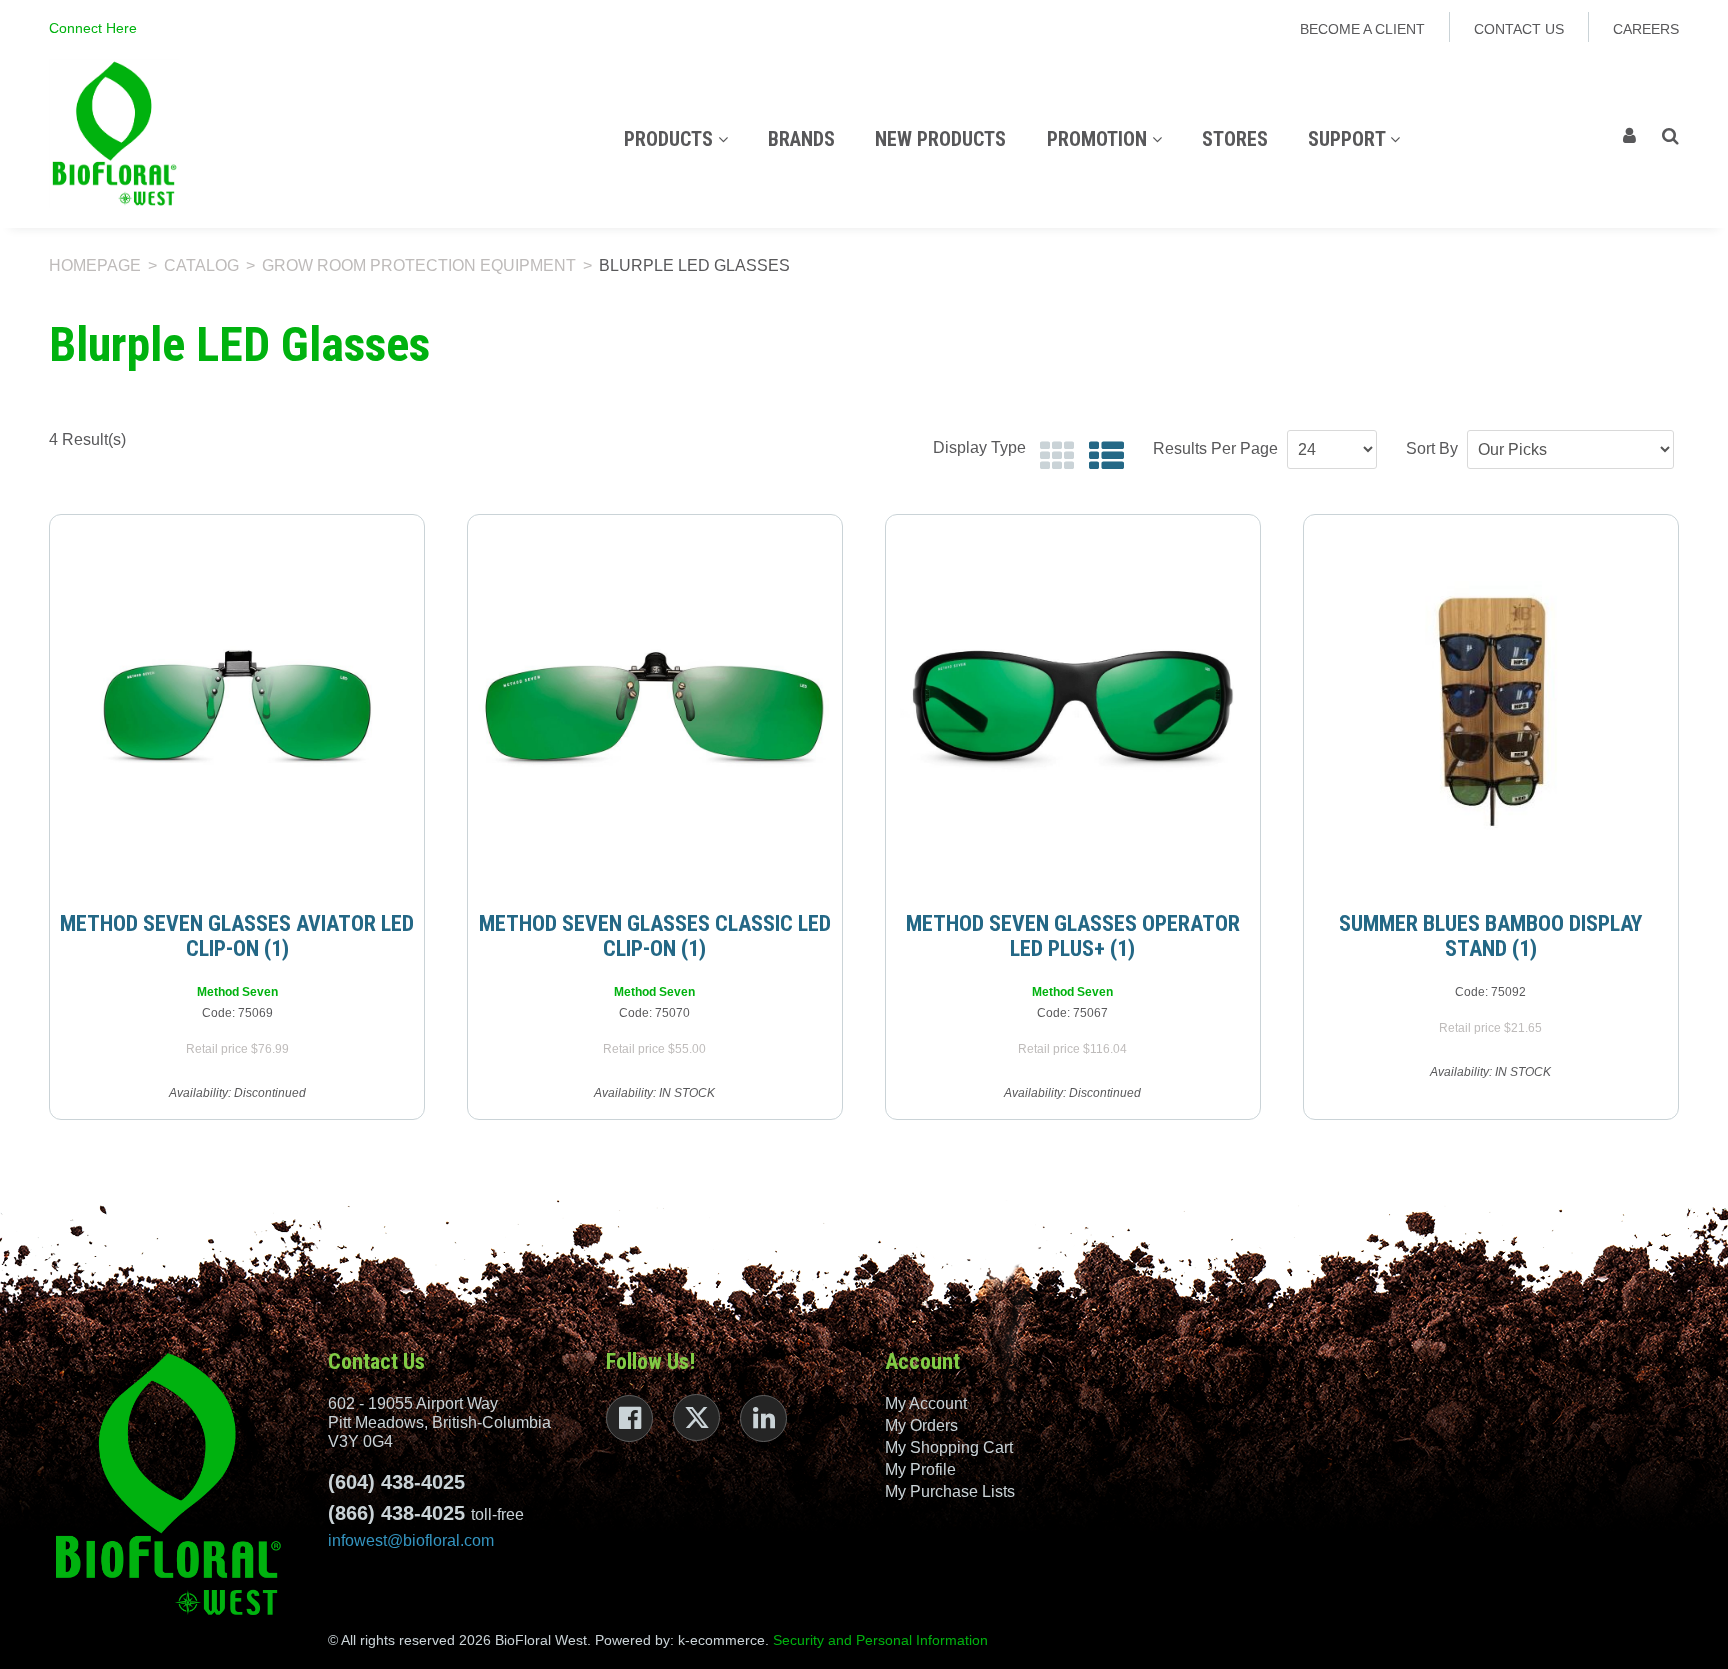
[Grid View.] (1052, 456)
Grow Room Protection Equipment (419, 265)
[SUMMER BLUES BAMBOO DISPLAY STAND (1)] (1491, 705)
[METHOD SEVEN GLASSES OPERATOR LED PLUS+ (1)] (1073, 705)
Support (1349, 139)
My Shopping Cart (949, 1447)
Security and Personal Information (880, 1640)
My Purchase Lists (950, 1491)
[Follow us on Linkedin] (763, 1418)
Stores (1235, 139)
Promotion (1099, 139)
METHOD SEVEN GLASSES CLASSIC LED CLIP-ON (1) (655, 936)
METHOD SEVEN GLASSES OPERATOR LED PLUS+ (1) (1073, 936)
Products (671, 139)
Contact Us (1519, 29)
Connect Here (93, 28)
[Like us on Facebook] (629, 1418)
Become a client (1362, 29)
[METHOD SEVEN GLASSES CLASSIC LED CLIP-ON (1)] (655, 705)
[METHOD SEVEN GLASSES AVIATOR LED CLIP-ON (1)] (237, 705)
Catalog (201, 265)
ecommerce (727, 1640)
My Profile (920, 1469)
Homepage (95, 265)
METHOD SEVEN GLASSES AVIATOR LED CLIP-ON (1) (237, 936)
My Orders (921, 1425)
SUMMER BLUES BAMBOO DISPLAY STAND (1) (1490, 936)
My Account (926, 1403)
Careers (1646, 29)
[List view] (1101, 456)
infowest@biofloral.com (411, 1540)
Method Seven (237, 992)
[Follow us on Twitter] (696, 1417)
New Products (940, 139)
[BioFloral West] (114, 133)
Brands (801, 139)
